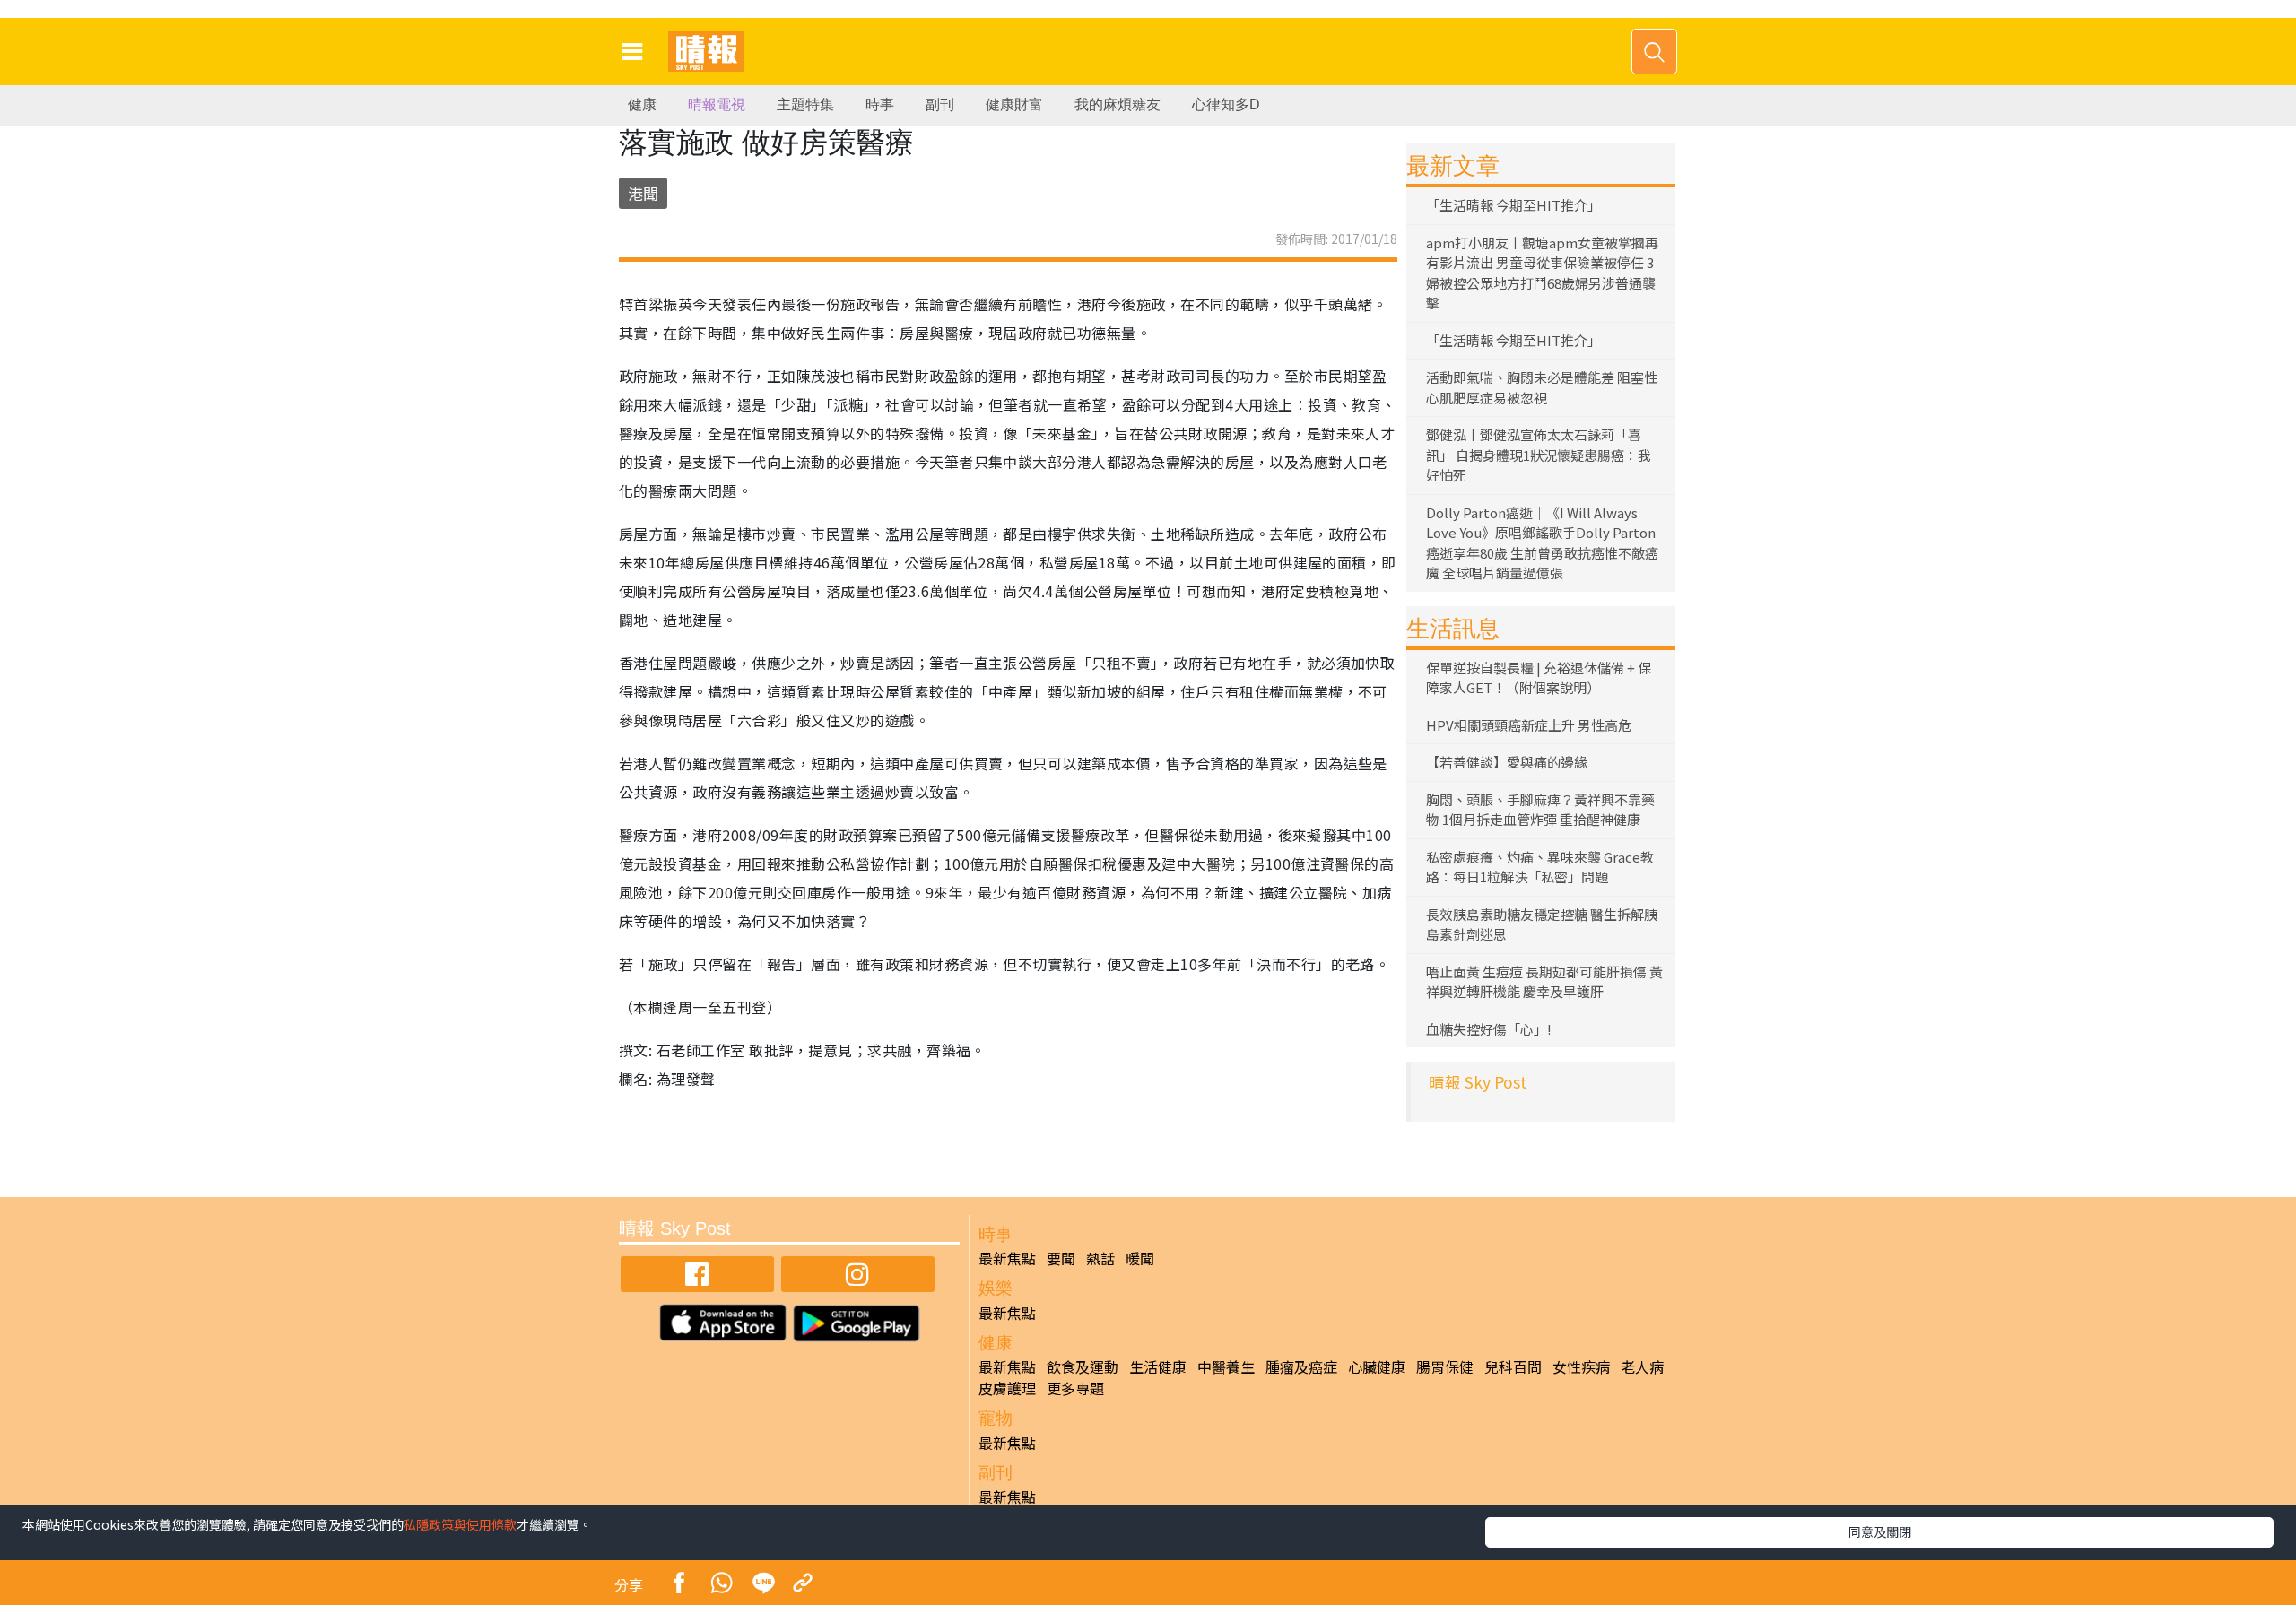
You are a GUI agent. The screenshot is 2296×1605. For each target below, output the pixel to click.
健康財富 (1014, 104)
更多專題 (1075, 1388)
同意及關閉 (1880, 1531)
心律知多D (1226, 104)
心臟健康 (1377, 1366)
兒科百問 (1513, 1366)
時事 (880, 104)
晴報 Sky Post (1478, 1082)
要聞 (1061, 1258)
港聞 (643, 193)
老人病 (1642, 1366)
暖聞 (1140, 1258)
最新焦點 (1007, 1258)
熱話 (1100, 1258)
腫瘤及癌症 (1301, 1366)
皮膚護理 (1007, 1388)
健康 (642, 104)
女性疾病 (1581, 1366)
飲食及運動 (1083, 1366)
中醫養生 (1226, 1366)
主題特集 (805, 104)
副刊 (940, 104)
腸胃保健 (1445, 1366)
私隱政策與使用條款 (460, 1524)
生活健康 (1158, 1366)
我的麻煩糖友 (1118, 104)
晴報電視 (717, 104)
